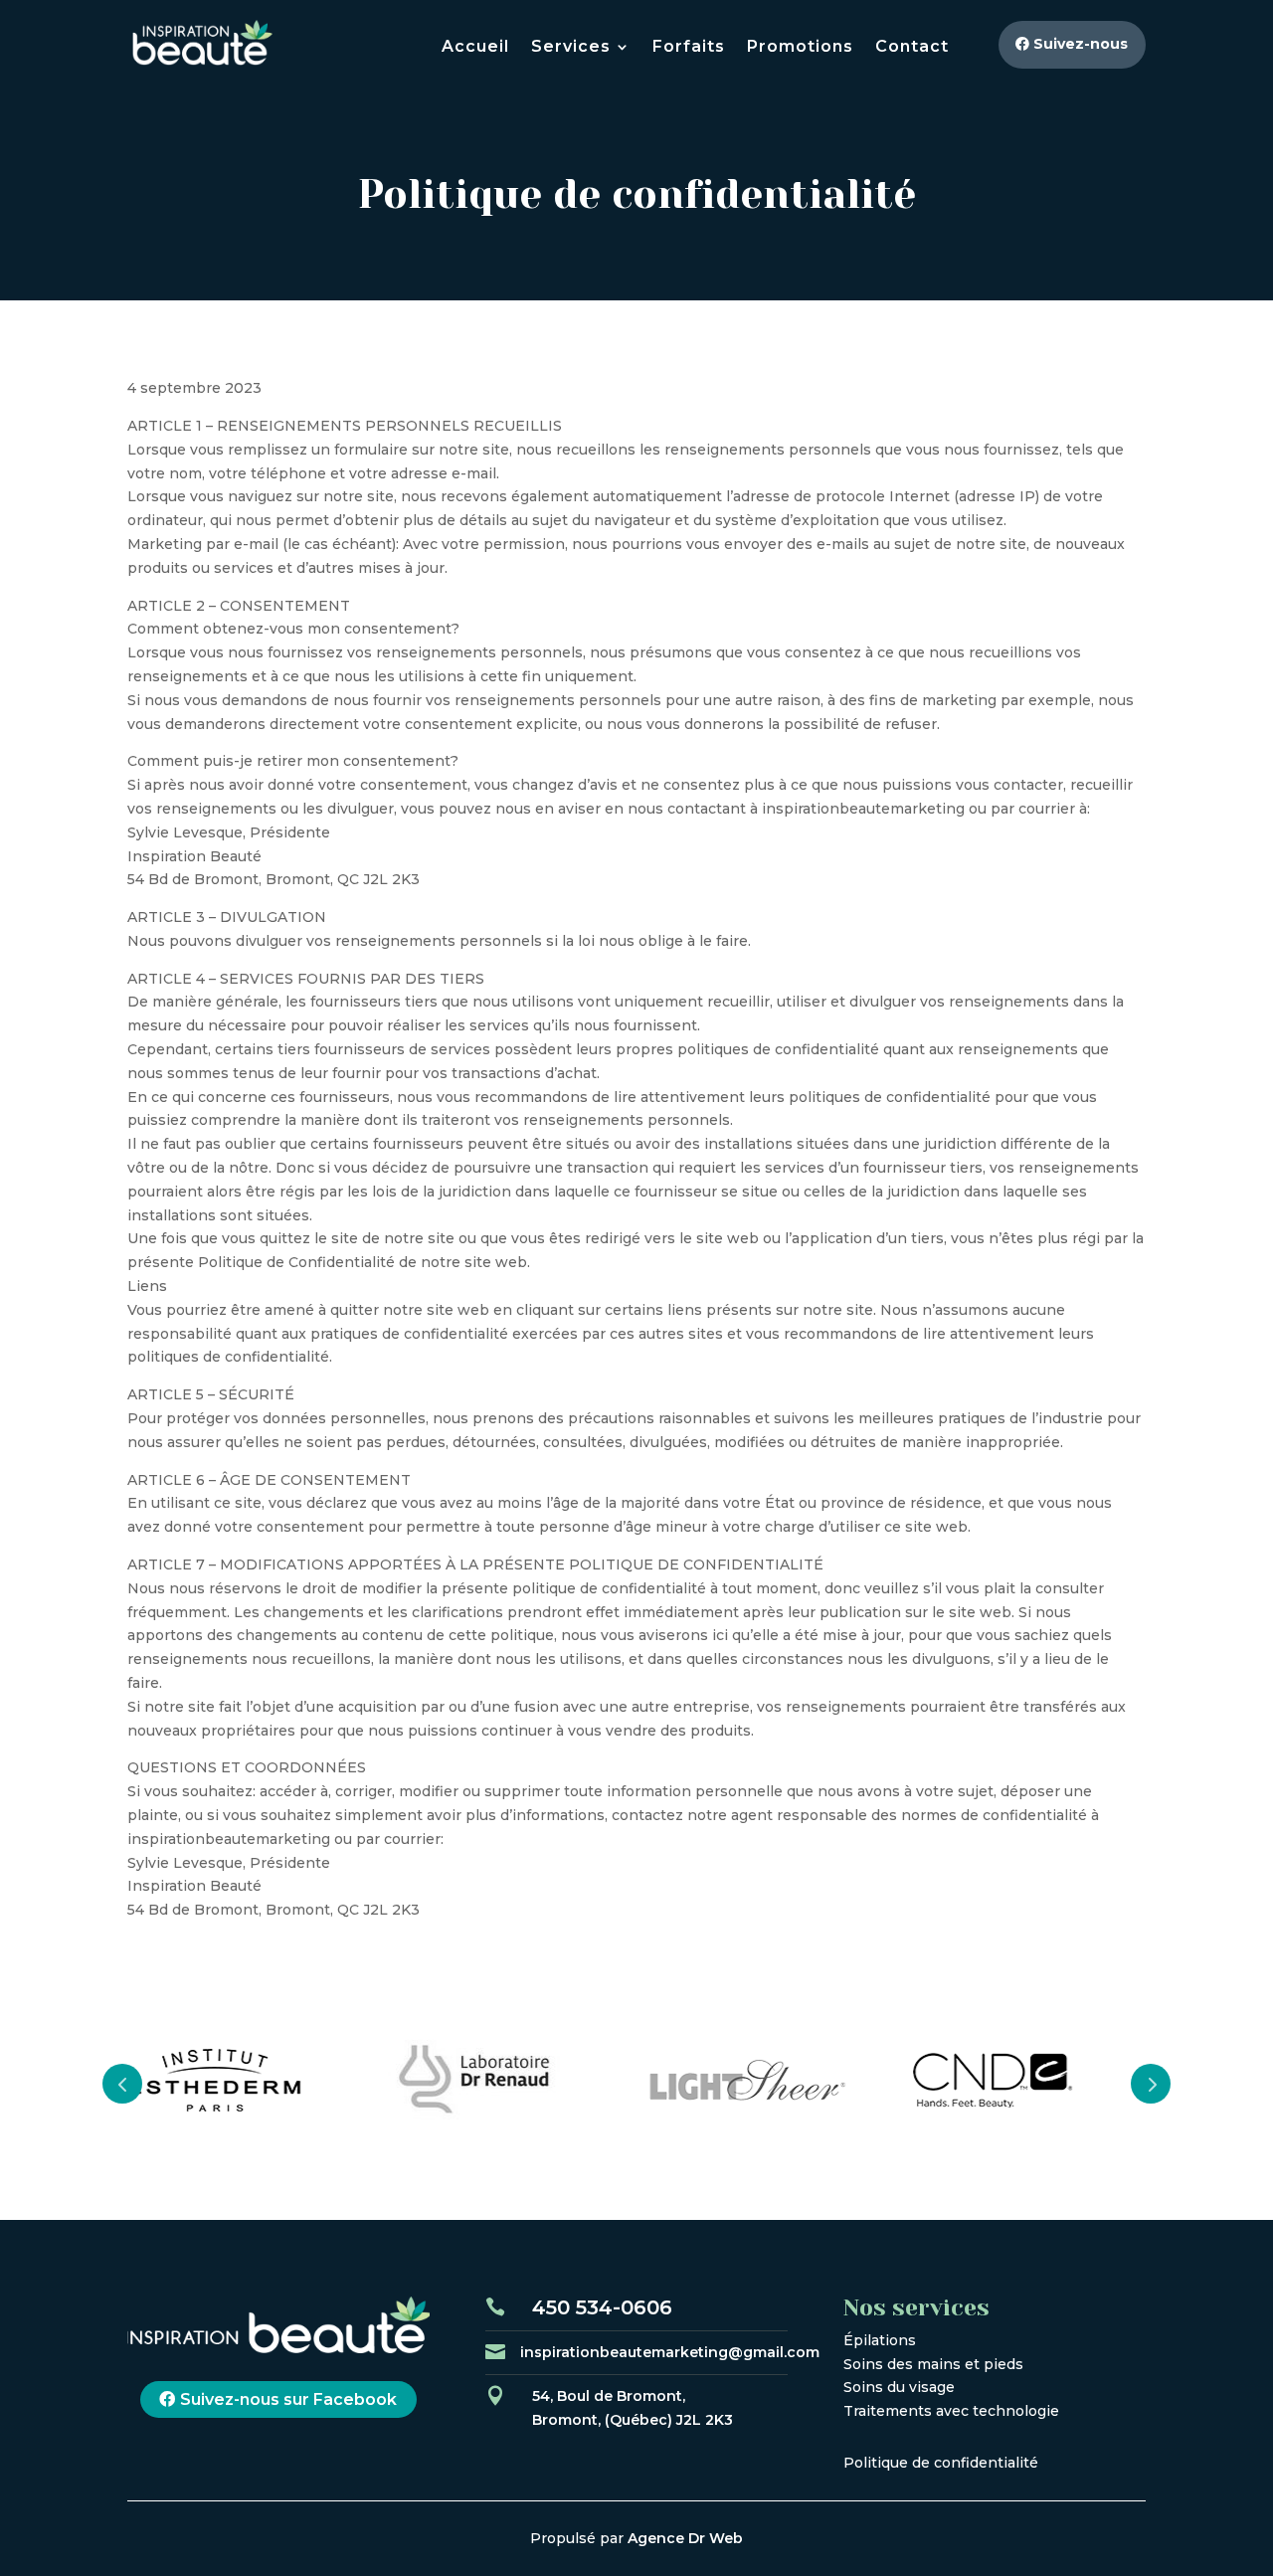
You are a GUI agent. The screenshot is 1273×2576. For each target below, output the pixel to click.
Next (1151, 2084)
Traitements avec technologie (951, 2411)
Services (571, 48)
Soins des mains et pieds (933, 2364)
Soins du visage (899, 2387)
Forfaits (689, 48)
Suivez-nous (1081, 44)
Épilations (880, 2340)
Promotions (800, 48)
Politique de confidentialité (941, 2463)
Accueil (475, 48)
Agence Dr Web (685, 2538)
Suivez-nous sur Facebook (288, 2399)
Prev (122, 2084)
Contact (912, 48)
